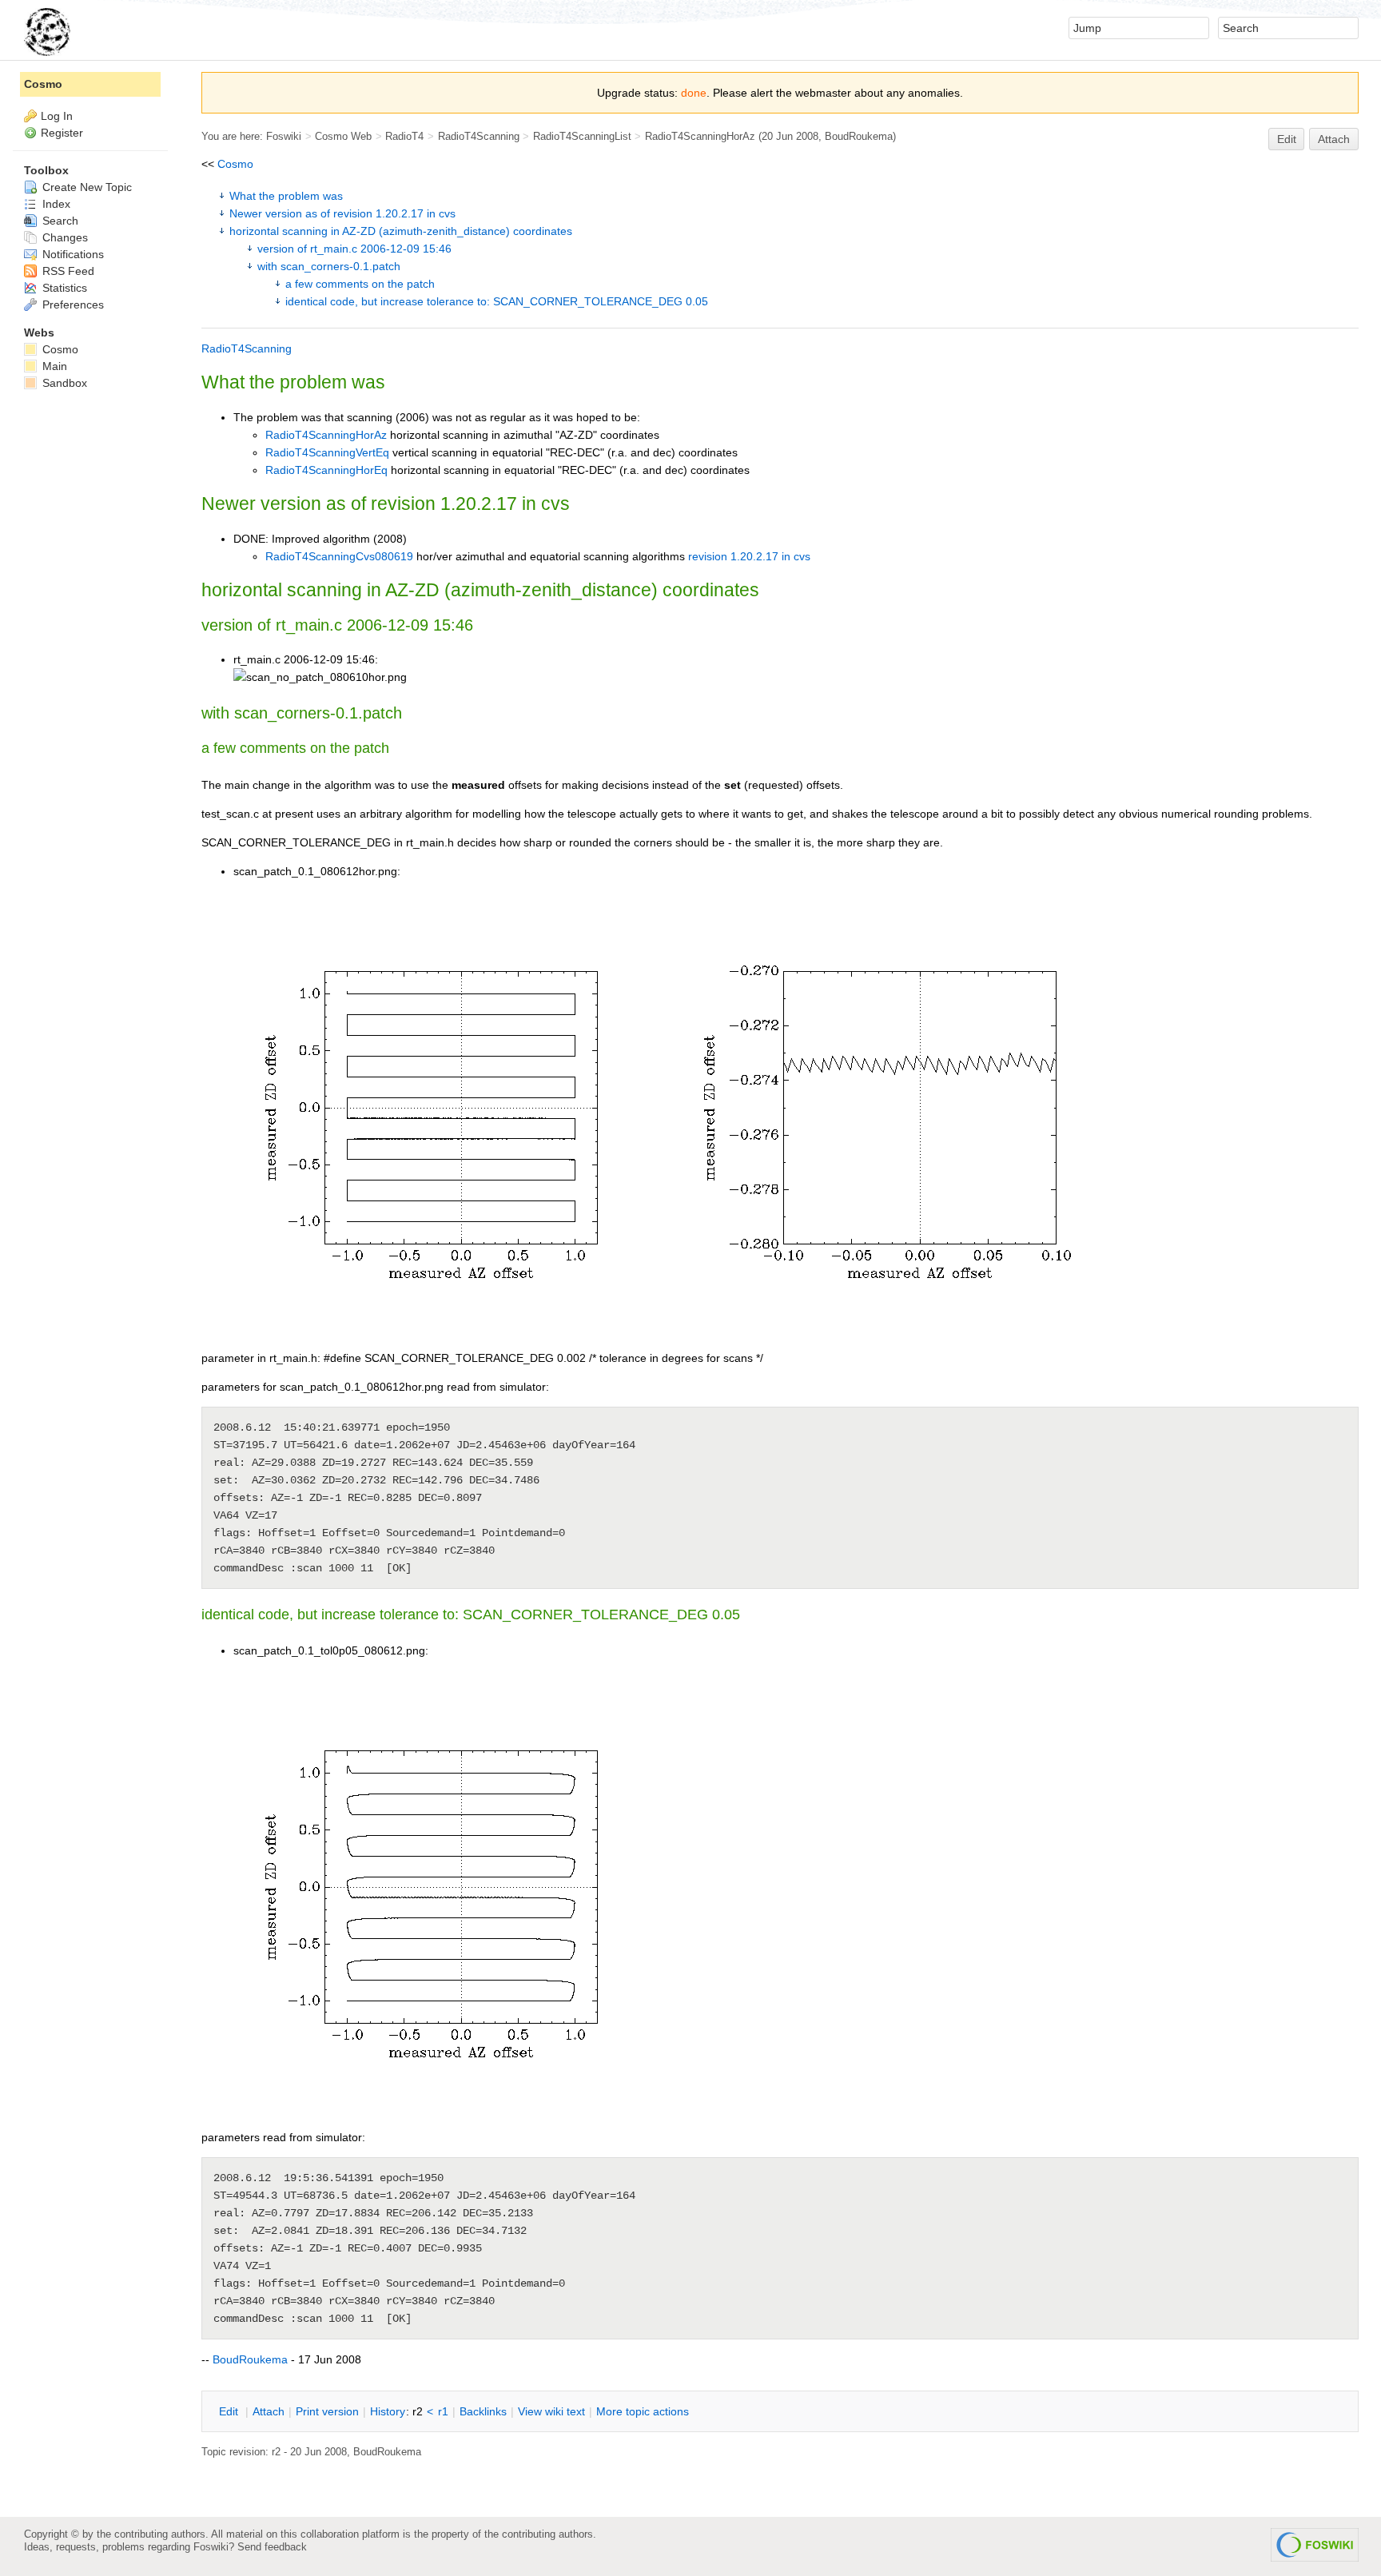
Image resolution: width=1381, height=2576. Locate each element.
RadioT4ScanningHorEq (326, 470)
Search (59, 221)
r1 (443, 2411)
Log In (57, 116)
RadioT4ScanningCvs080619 (339, 556)
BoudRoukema (859, 136)
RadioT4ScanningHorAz (700, 136)
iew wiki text (551, 2411)
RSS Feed (67, 271)
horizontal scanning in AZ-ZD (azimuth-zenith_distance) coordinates (401, 231)
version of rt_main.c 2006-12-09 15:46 (354, 249)
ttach (269, 2411)
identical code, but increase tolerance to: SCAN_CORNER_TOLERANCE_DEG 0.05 (497, 301)
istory (388, 2411)
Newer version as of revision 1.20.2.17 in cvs (342, 213)
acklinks (483, 2411)
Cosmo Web (343, 136)
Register (62, 133)
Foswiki (284, 136)
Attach (1334, 139)
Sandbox (63, 383)
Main (53, 366)
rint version (327, 2411)
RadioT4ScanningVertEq (327, 452)
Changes (64, 237)
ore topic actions (643, 2411)
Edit (1287, 139)
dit (230, 2411)
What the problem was (286, 196)
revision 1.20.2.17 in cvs (749, 556)
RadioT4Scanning (479, 136)
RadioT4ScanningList (582, 136)
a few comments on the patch (360, 284)
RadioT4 (404, 136)
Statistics (63, 288)
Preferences (72, 305)
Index (55, 204)
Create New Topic (86, 187)
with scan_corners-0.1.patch (329, 266)
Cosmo (235, 164)
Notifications (72, 254)
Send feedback (272, 2547)
